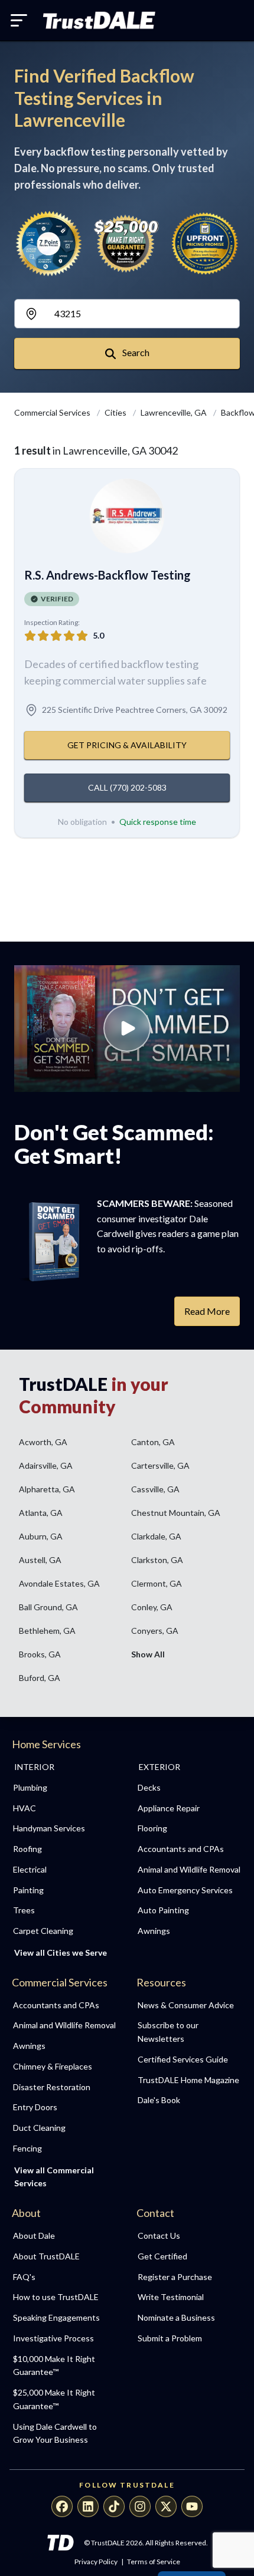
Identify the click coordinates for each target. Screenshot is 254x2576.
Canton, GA (153, 1442)
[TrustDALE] (99, 21)
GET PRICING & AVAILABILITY (127, 745)
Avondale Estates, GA (59, 1583)
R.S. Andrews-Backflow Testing (108, 575)
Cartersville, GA (160, 1465)
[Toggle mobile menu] (19, 20)
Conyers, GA (155, 1631)
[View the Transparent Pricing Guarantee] (205, 243)
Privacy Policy (96, 2562)
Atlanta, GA (41, 1513)
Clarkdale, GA (156, 1536)
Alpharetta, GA (47, 1489)
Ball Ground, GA (48, 1607)
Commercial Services (53, 412)
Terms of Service (154, 2562)
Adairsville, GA (46, 1465)
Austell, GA (40, 1560)
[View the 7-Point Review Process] (49, 244)
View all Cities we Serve (61, 1952)
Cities (116, 412)
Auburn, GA (41, 1536)
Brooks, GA (40, 1654)
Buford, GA (40, 1678)
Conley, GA (152, 1607)
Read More (207, 1311)
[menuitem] (65, 1788)
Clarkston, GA (157, 1560)
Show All (148, 1654)
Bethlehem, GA (47, 1631)
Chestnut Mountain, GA (176, 1513)
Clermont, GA (157, 1583)
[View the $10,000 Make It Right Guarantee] (127, 244)
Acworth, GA (43, 1442)
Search (135, 352)
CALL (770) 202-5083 (127, 787)
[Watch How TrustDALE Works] (127, 1029)
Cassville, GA (155, 1489)
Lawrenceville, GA (175, 412)
